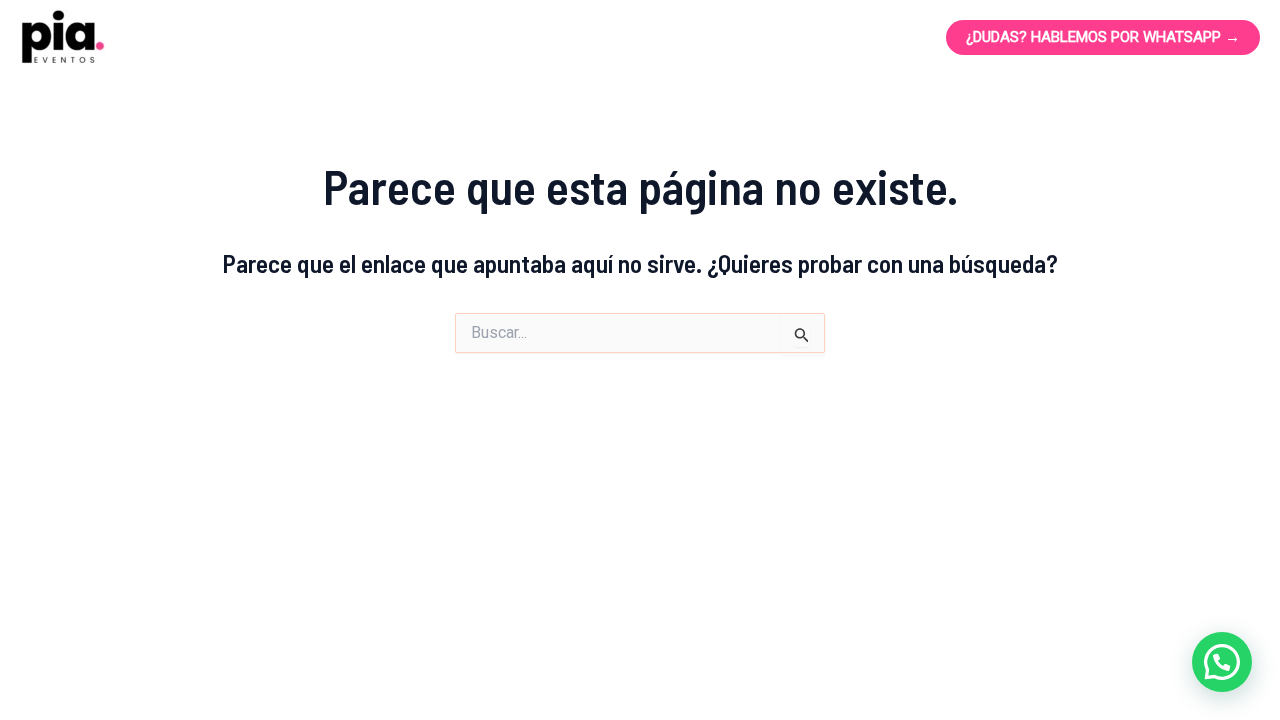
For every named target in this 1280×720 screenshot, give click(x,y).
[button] (1222, 662)
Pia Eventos (237, 38)
